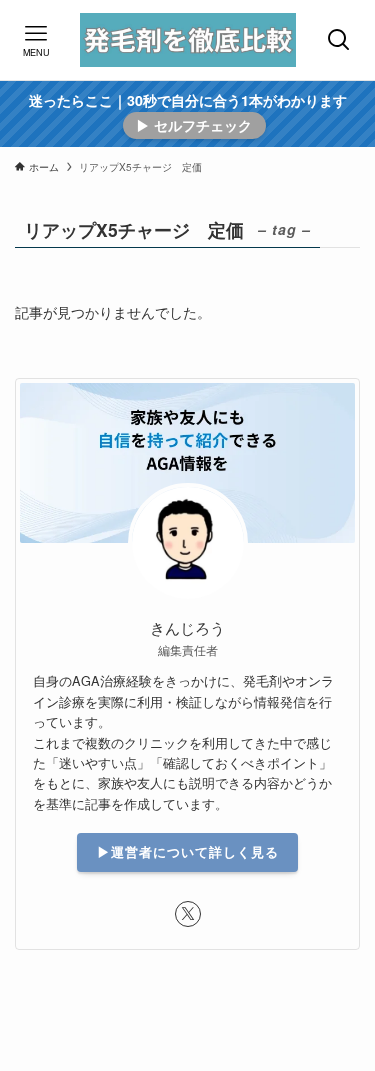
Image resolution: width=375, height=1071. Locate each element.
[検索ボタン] (339, 40)
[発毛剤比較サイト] (188, 40)
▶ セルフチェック (194, 125)
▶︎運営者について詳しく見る (188, 852)
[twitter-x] (188, 914)
